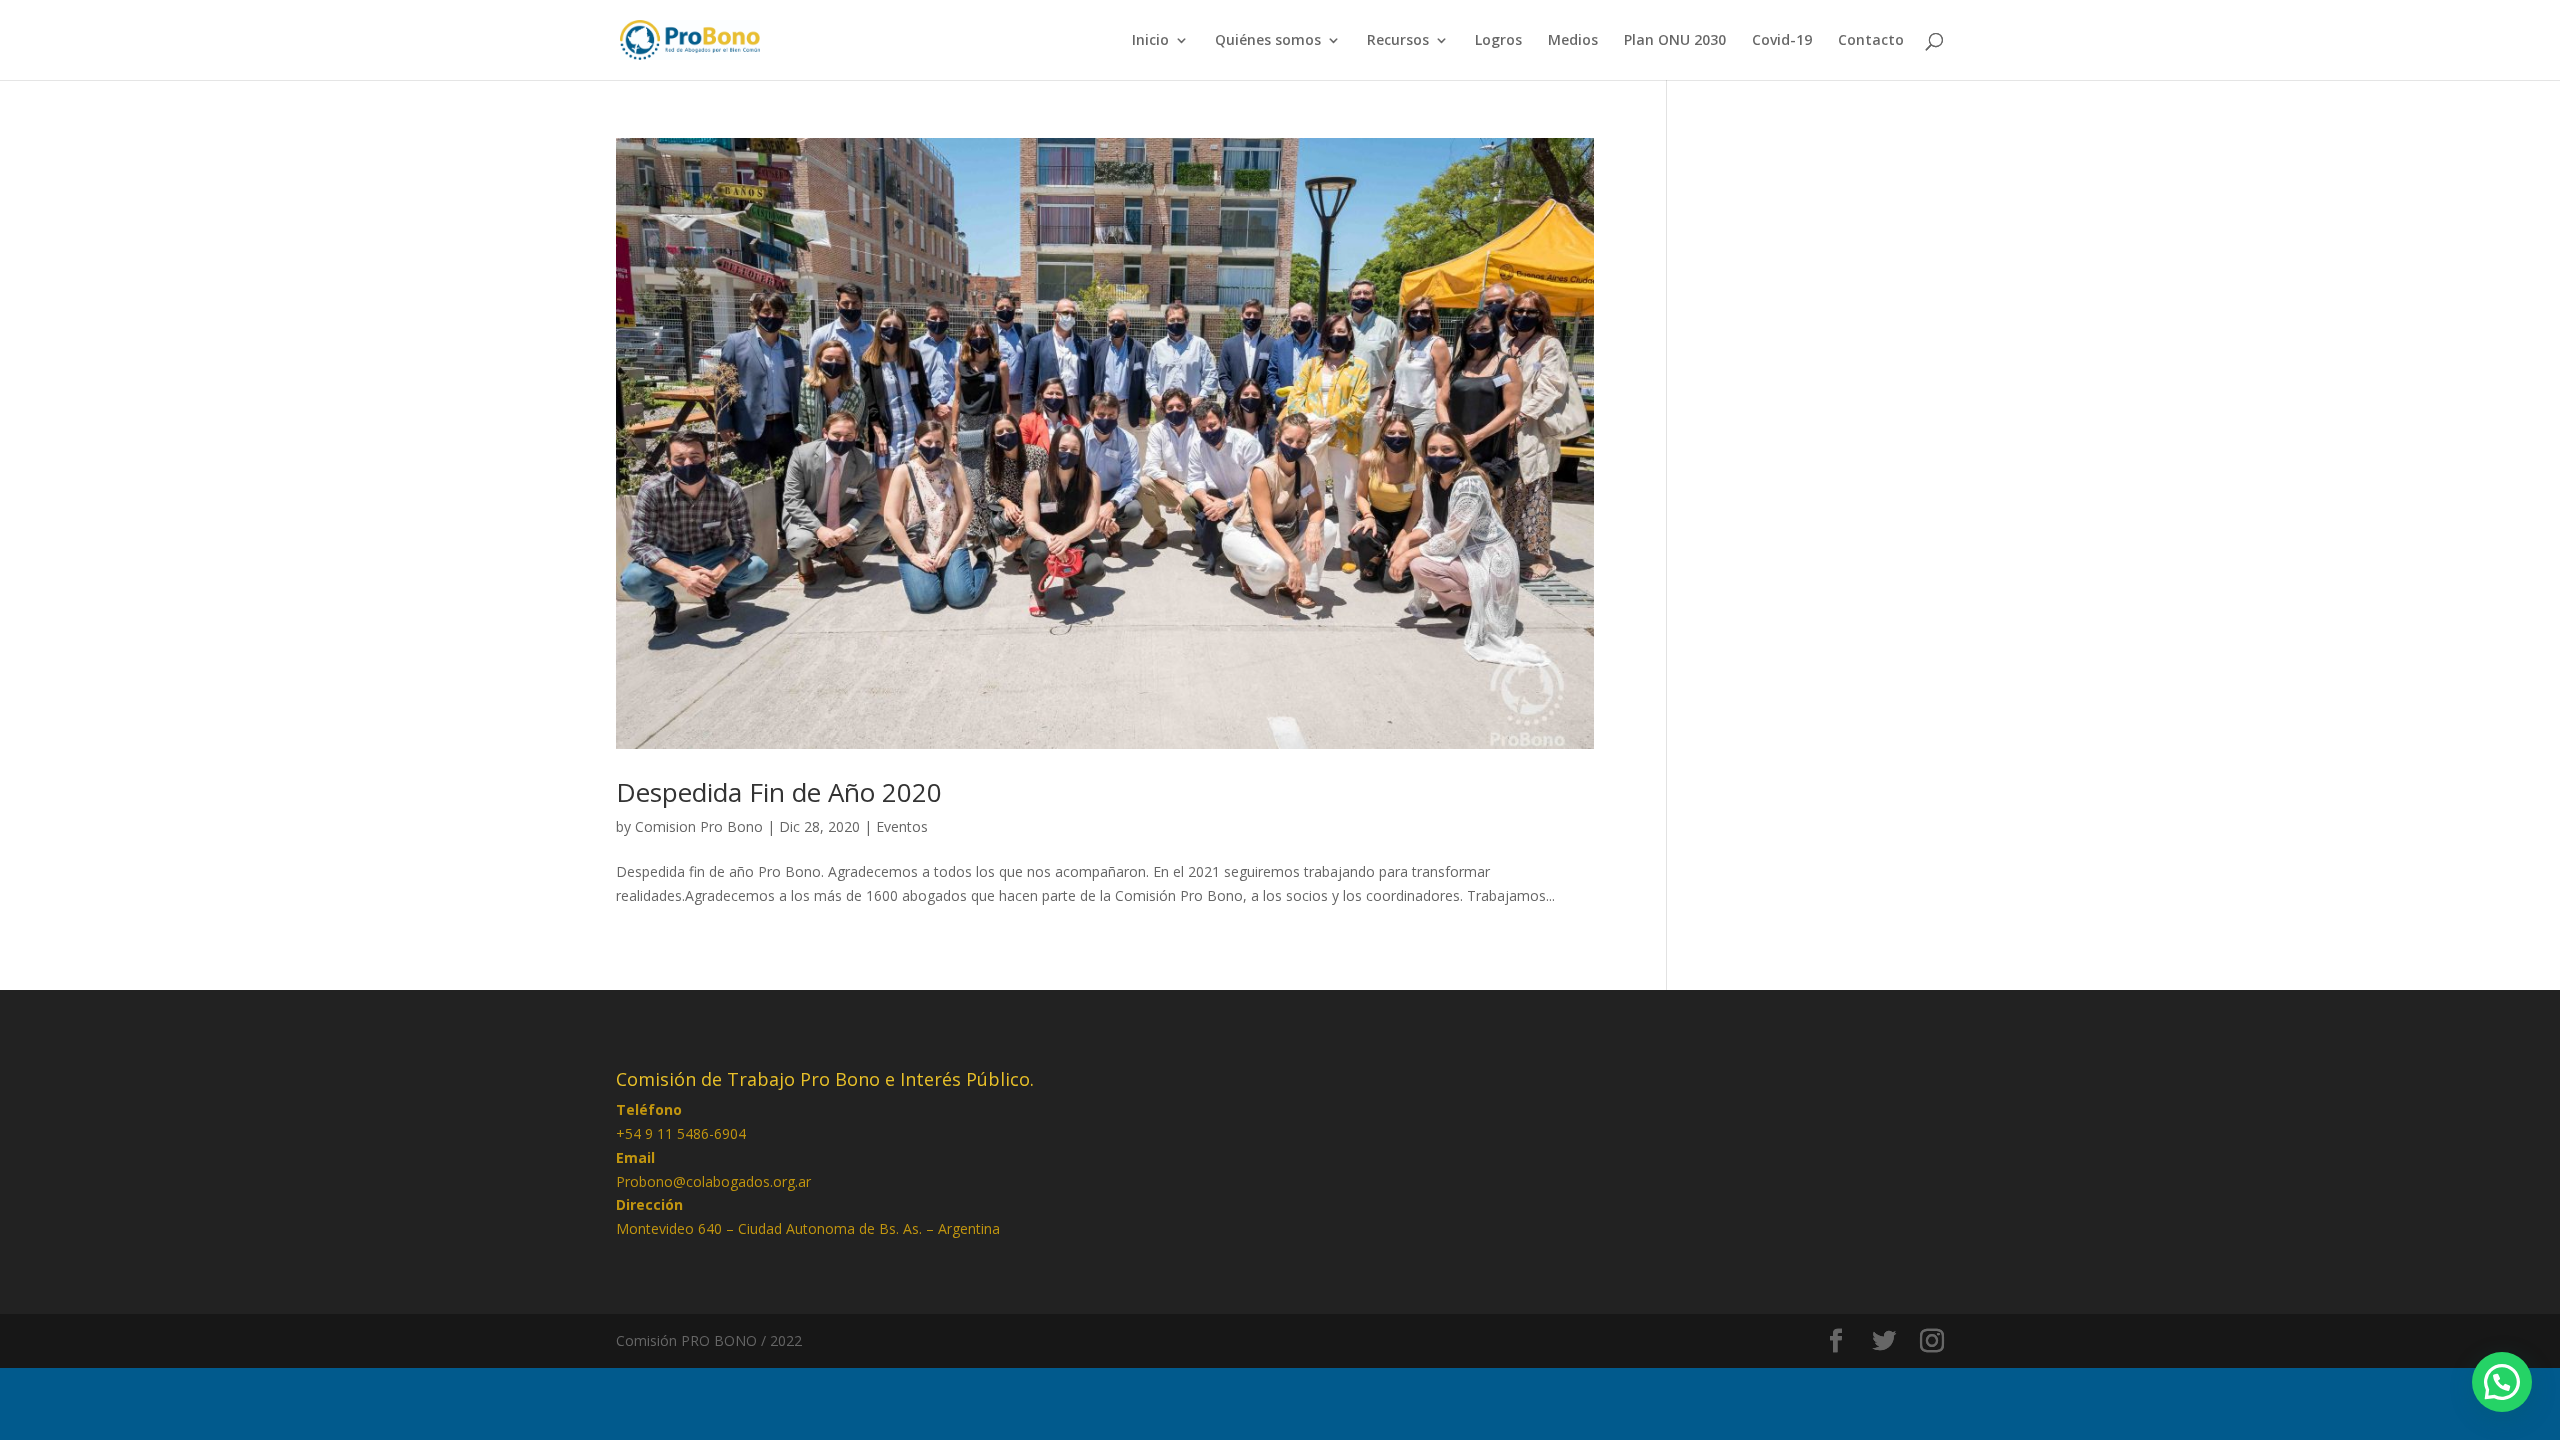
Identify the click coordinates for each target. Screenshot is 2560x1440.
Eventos (902, 826)
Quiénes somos (1268, 41)
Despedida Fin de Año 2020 (779, 792)
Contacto (1871, 41)
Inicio (1150, 41)
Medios (1573, 41)
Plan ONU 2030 (1675, 41)
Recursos (1398, 41)
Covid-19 (1782, 41)
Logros (1498, 41)
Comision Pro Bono (699, 826)
